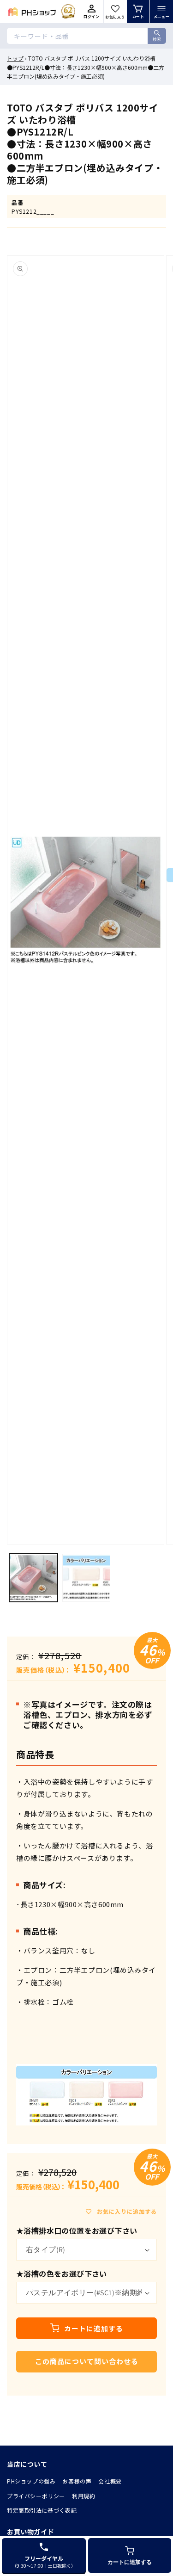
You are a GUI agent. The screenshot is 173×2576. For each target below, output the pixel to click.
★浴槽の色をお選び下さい (62, 2273)
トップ (15, 58)
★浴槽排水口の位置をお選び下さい (77, 2230)
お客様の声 (77, 2481)
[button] (161, 12)
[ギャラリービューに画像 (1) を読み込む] (33, 1578)
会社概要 (110, 2481)
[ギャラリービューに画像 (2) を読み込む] (86, 1578)
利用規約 (84, 2496)
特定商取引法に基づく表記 (42, 2510)
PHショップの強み (31, 2481)
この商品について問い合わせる (87, 2361)
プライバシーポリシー (36, 2496)
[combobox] (86, 36)
